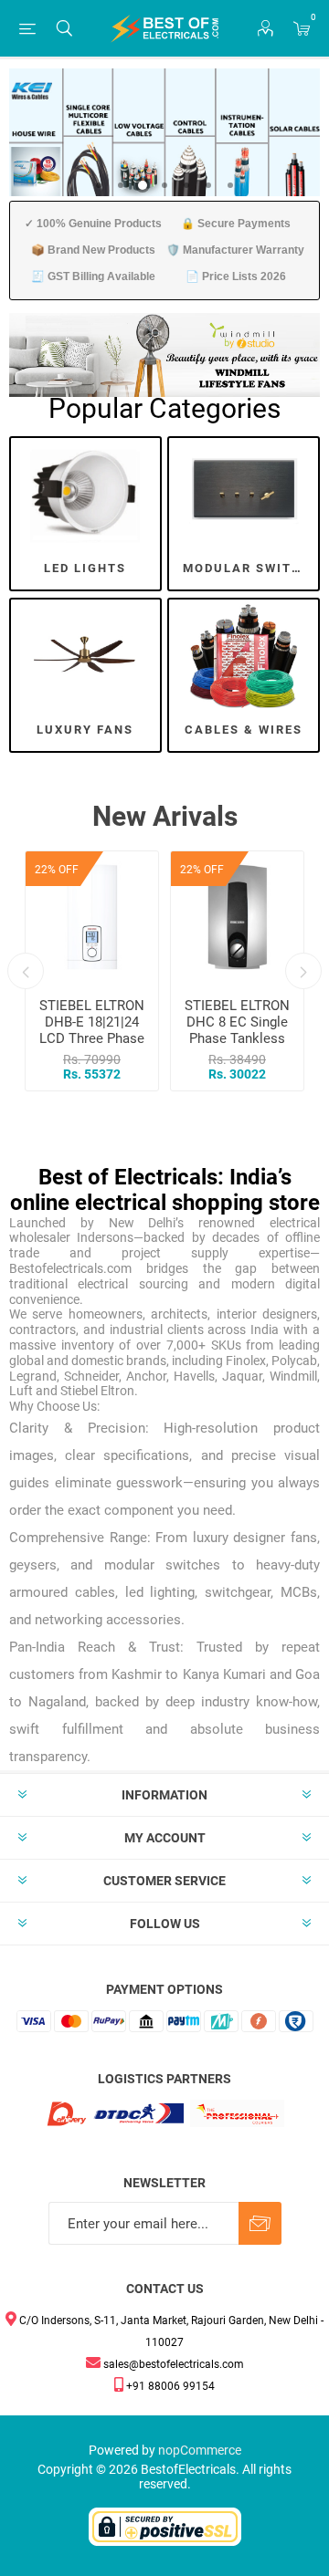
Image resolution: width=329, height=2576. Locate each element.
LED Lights (85, 568)
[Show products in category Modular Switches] (244, 492)
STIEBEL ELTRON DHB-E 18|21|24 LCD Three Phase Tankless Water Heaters (92, 1038)
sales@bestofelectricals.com (172, 2364)
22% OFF (57, 870)
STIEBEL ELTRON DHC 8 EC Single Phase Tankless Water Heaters (237, 1030)
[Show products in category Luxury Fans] (85, 654)
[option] (92, 971)
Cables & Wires (244, 730)
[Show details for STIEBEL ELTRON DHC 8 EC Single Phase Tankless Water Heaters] (237, 918)
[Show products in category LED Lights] (85, 492)
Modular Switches (250, 568)
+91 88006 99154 (169, 2386)
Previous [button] (26, 971)
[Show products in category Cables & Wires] (244, 654)
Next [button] (303, 971)
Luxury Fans (85, 730)
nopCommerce (200, 2450)
